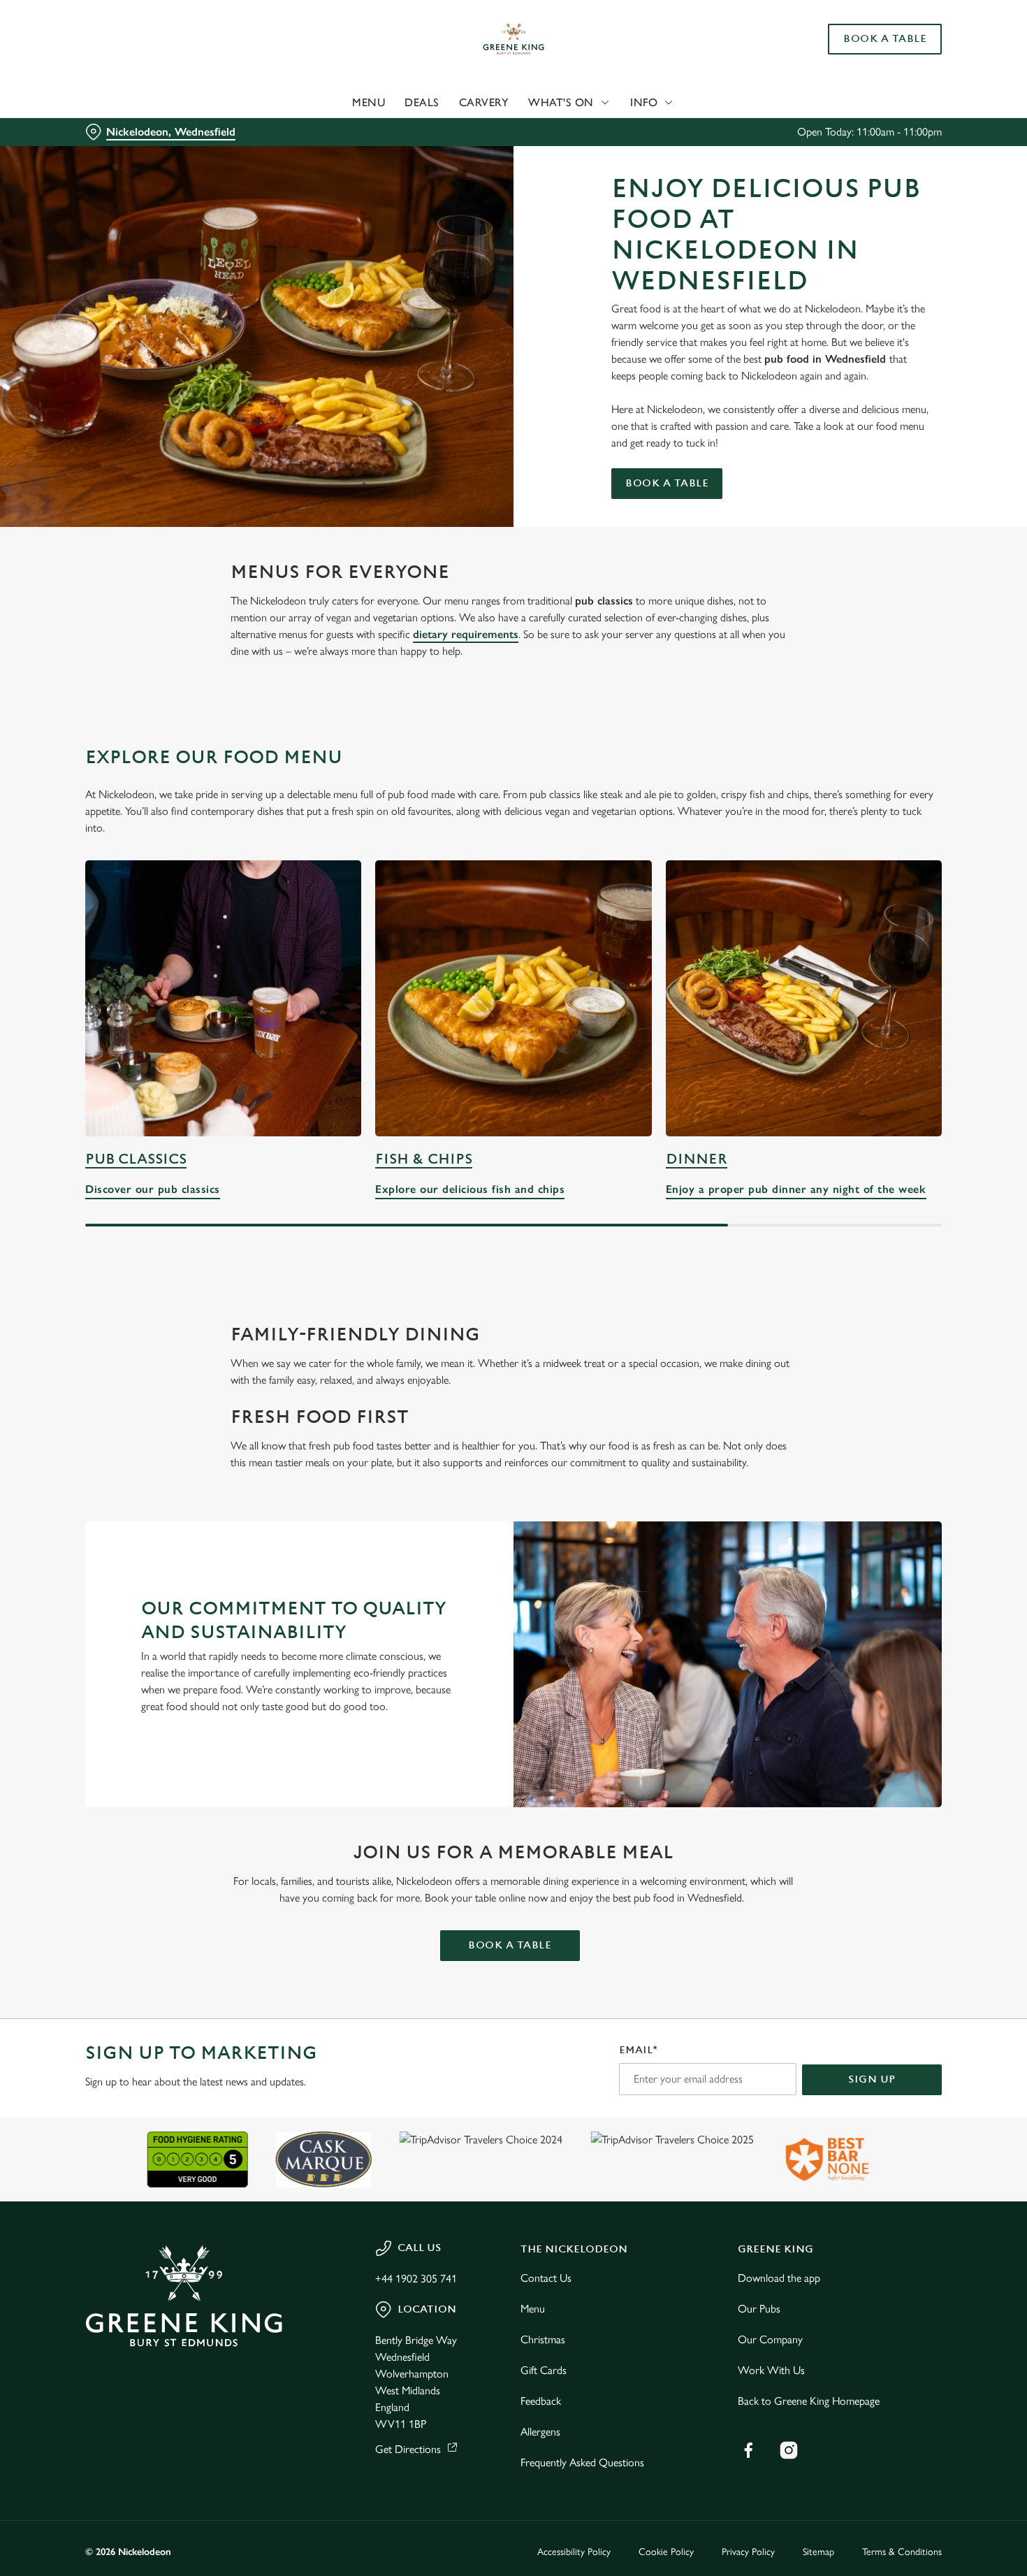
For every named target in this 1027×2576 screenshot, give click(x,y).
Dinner (697, 1159)
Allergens (540, 2432)
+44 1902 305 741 (416, 2279)
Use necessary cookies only (910, 83)
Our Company (770, 2339)
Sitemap (818, 2552)
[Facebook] (748, 2450)
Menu (533, 2309)
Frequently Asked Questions (582, 2462)
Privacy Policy (748, 2552)
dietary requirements (466, 634)
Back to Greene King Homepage (809, 2401)
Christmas (543, 2339)
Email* (638, 2050)
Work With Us (771, 2370)
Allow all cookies (910, 37)
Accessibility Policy (574, 2552)
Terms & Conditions (902, 2552)
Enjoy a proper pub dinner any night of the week (804, 998)
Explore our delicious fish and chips (513, 998)
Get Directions (408, 2449)
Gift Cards (544, 2370)
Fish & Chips (424, 1159)
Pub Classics (136, 1159)
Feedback (541, 2401)
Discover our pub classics (223, 998)
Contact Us (546, 2278)
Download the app (779, 2278)
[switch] (401, 157)
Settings (716, 158)
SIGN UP (872, 2079)
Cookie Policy (666, 2552)
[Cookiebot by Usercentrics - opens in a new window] (90, 158)
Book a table (667, 483)
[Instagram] (789, 2450)
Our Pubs (759, 2309)
